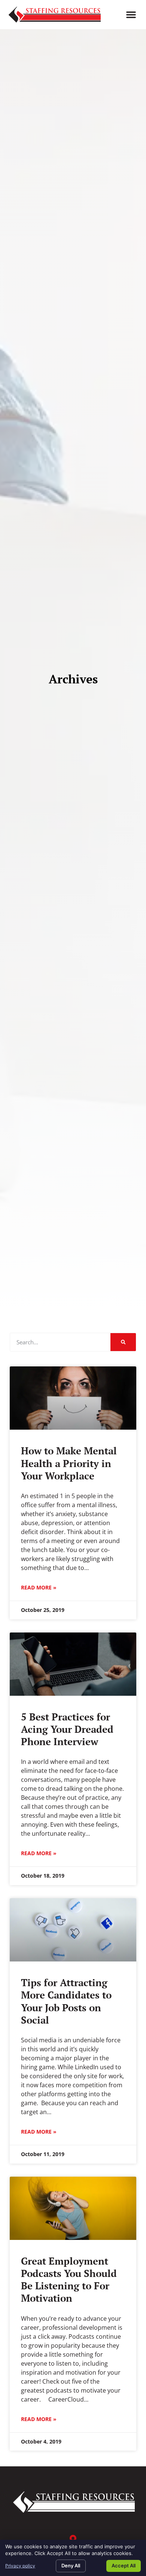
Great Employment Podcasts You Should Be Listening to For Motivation (69, 2280)
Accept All (124, 2566)
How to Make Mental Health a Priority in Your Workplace (69, 1463)
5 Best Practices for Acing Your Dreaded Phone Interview (67, 1729)
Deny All (71, 2566)
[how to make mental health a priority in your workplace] (73, 1398)
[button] (131, 15)
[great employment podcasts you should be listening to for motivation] (73, 2208)
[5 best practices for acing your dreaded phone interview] (73, 1664)
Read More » (39, 1587)
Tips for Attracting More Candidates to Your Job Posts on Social (66, 2001)
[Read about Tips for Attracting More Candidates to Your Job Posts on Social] (73, 1930)
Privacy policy (20, 2566)
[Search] (123, 1342)
